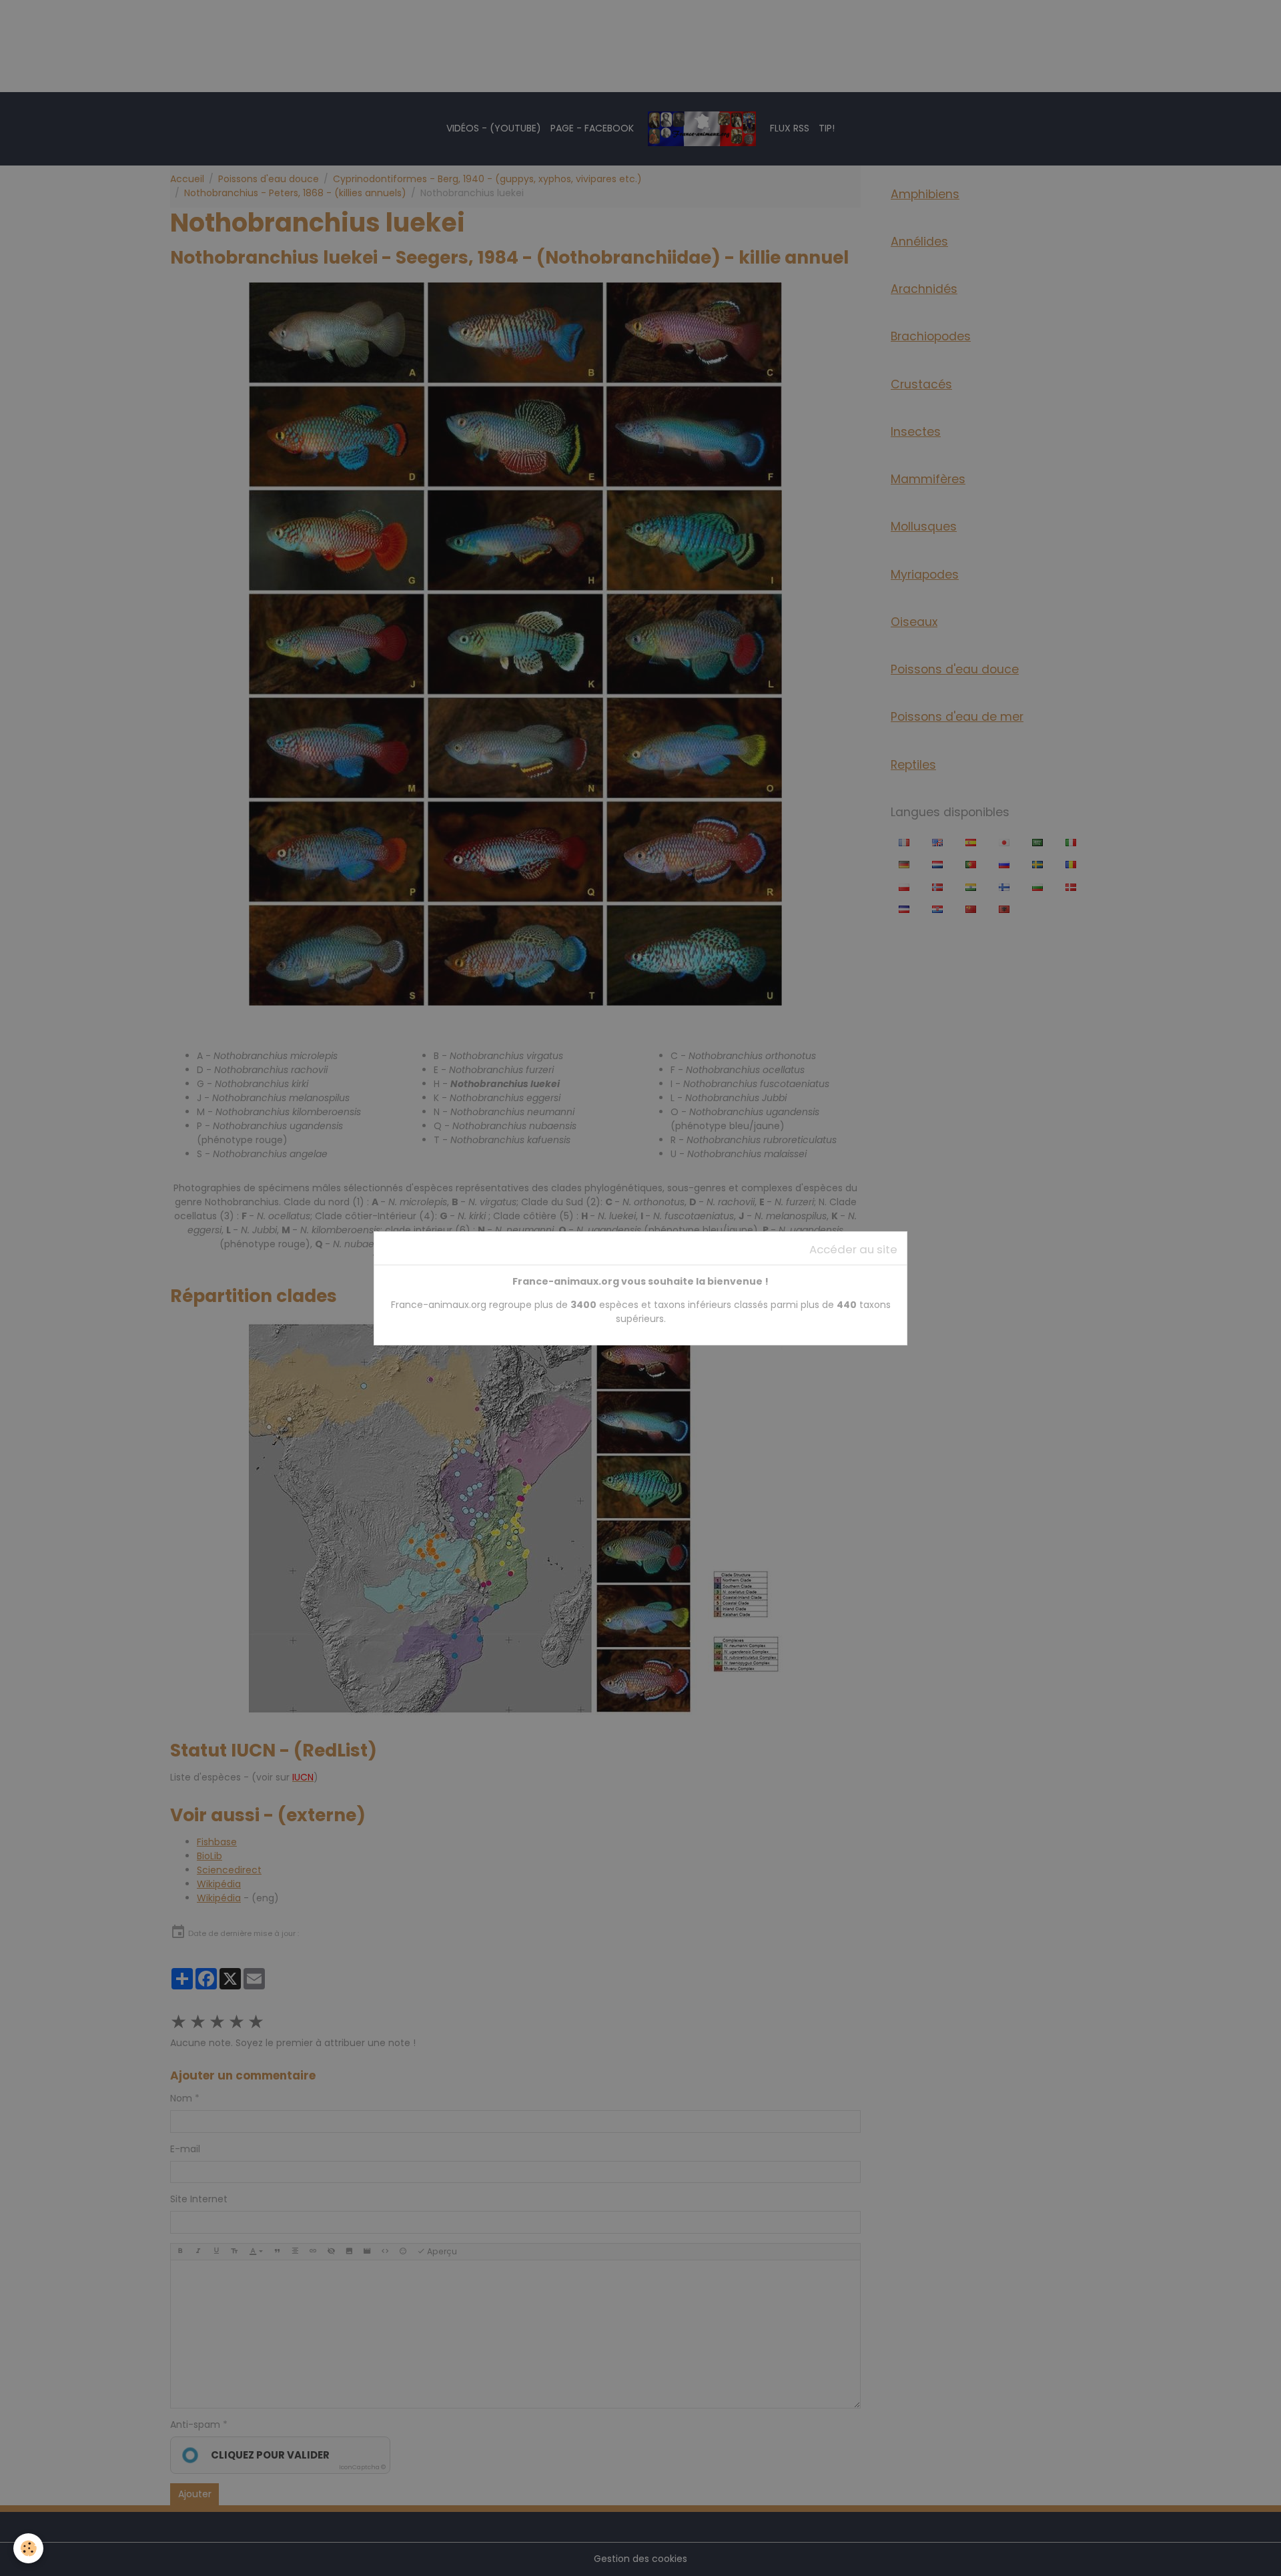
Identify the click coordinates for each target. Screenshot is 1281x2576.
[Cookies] (28, 2548)
